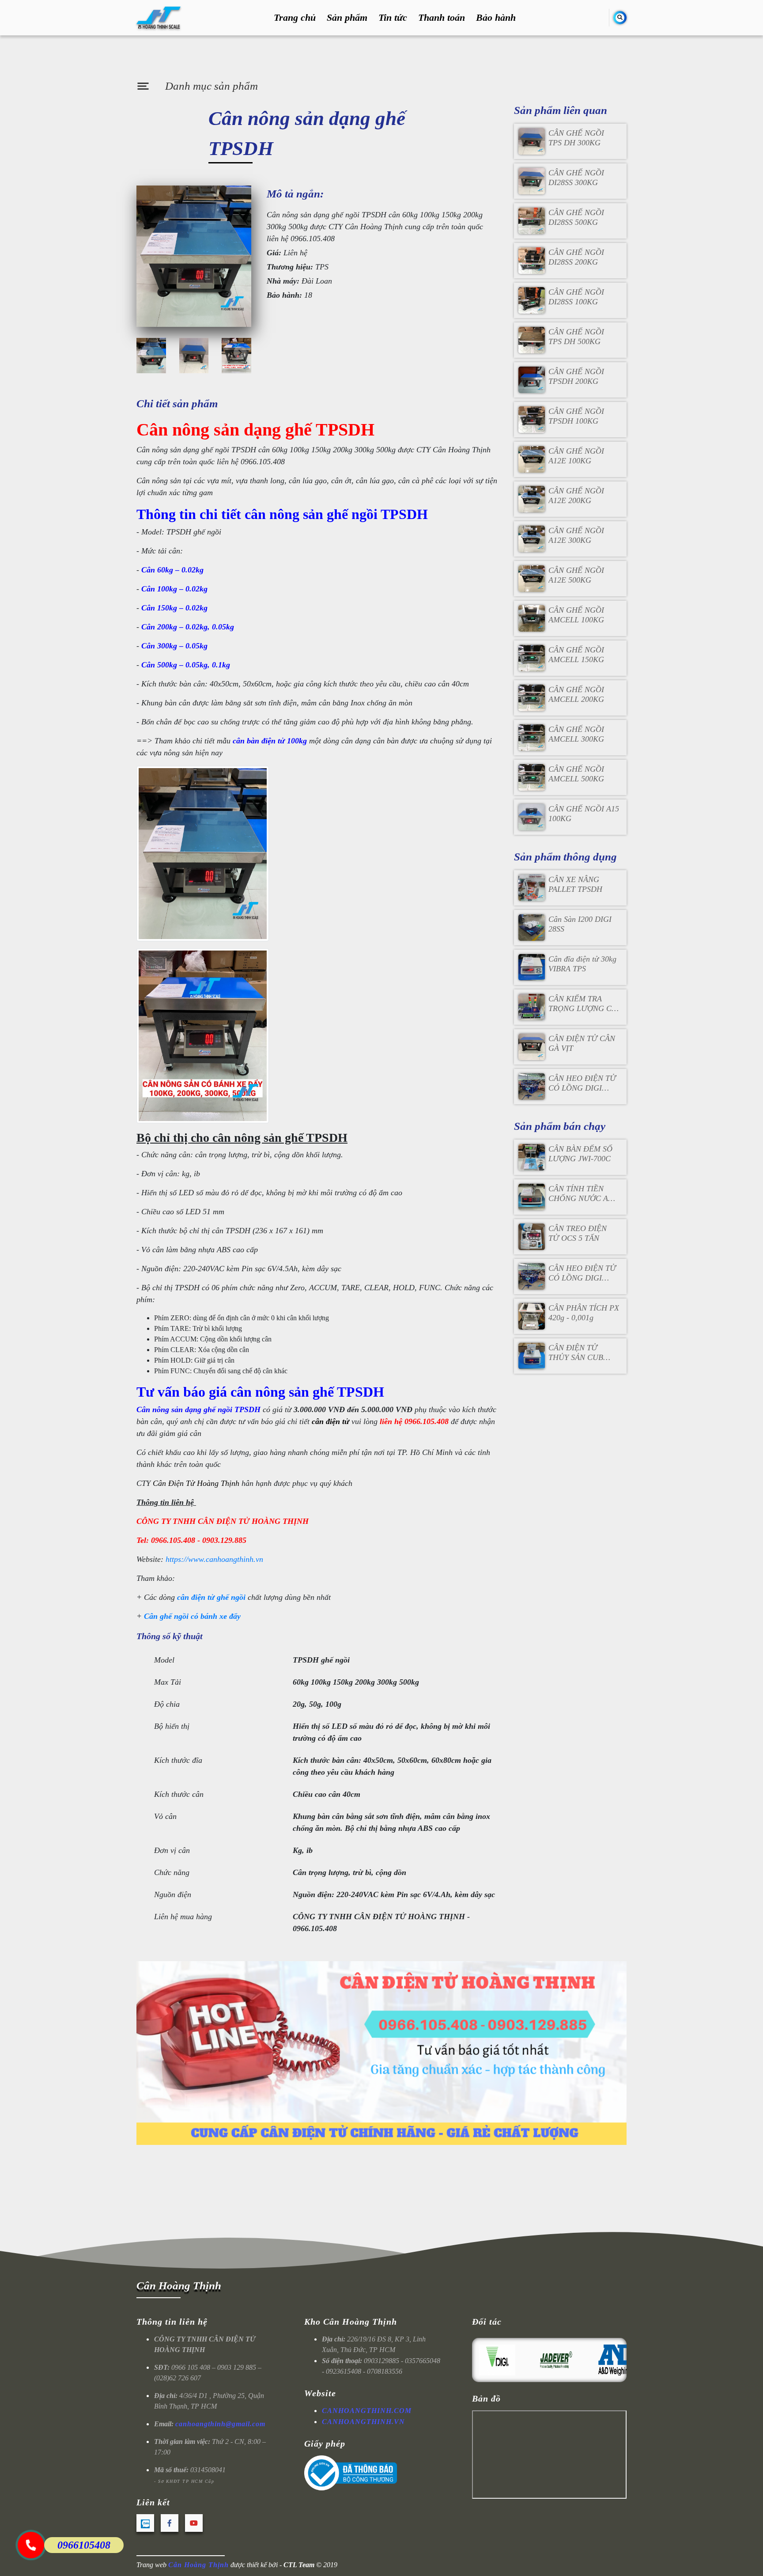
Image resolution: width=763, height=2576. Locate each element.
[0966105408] (31, 2545)
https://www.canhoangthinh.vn (214, 1559)
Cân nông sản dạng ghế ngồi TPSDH (198, 1409)
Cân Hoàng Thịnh (179, 2286)
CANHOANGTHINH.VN (363, 2422)
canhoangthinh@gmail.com (220, 2424)
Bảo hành (496, 18)
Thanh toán (442, 18)
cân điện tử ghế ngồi (211, 1597)
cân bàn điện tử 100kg (270, 741)
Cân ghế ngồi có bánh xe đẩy (192, 1616)
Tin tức (393, 18)
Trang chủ (295, 18)
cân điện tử (331, 1421)
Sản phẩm (347, 18)
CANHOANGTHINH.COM (367, 2411)
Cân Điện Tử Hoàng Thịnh (196, 1483)
